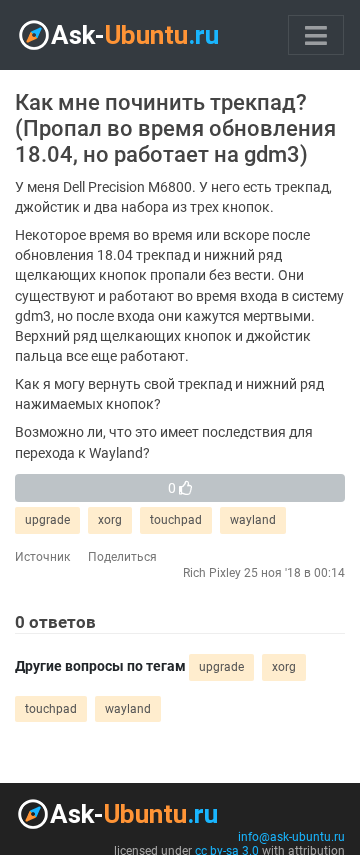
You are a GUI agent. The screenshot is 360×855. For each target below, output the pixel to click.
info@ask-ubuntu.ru (291, 837)
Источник (42, 557)
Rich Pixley (212, 573)
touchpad (176, 520)
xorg (110, 520)
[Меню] (316, 35)
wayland (253, 520)
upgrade (47, 520)
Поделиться (122, 557)
